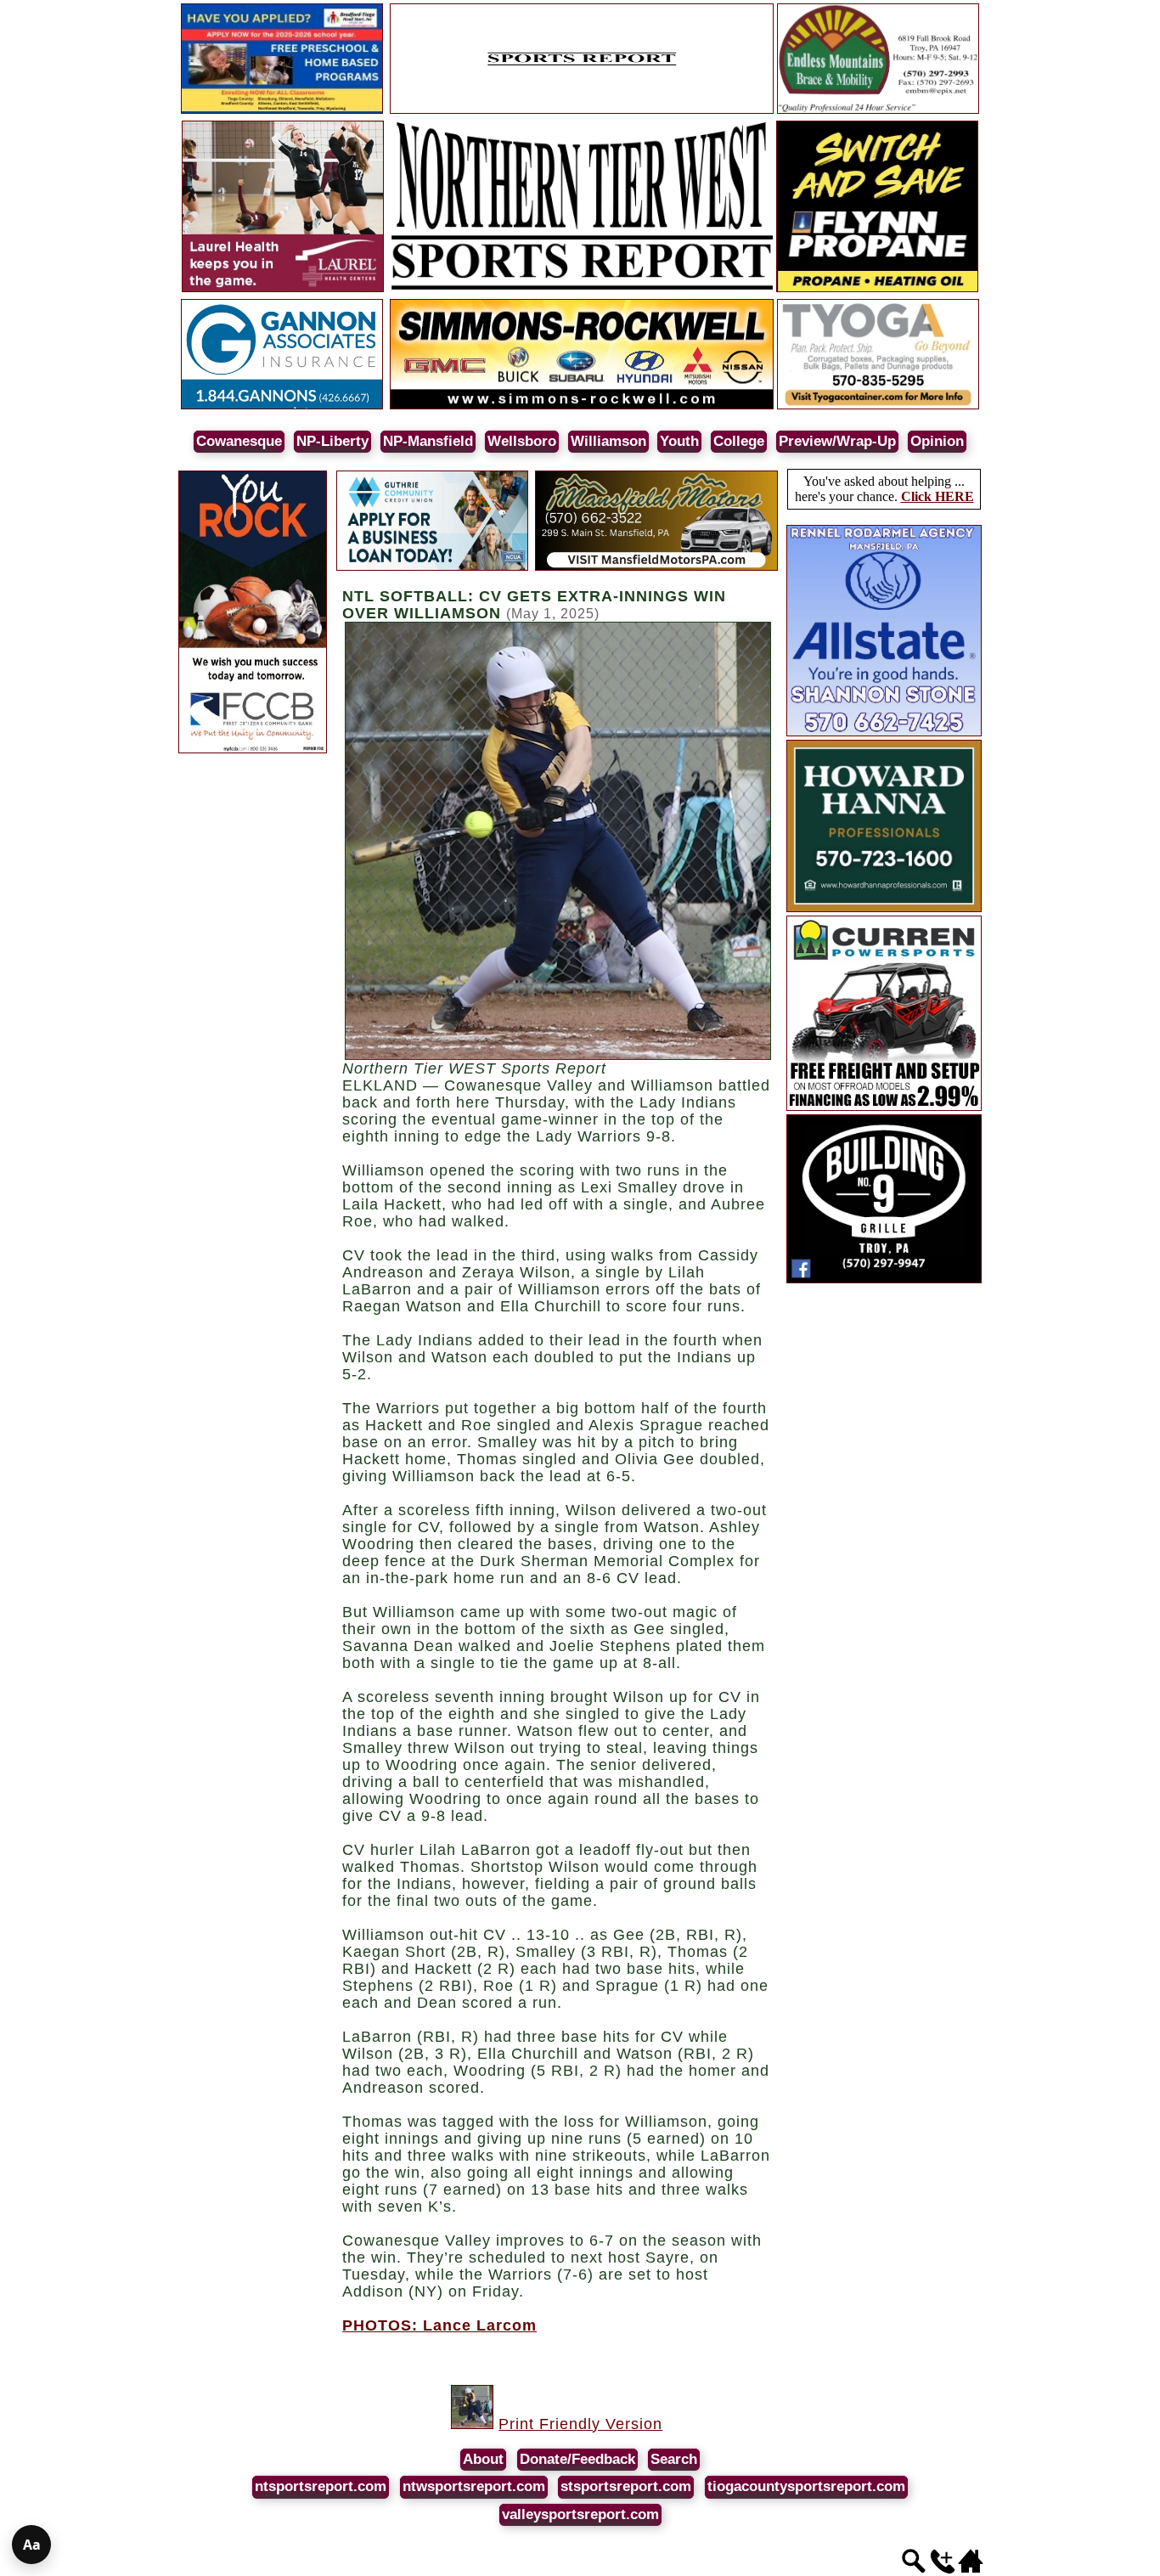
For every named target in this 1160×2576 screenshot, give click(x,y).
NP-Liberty (332, 441)
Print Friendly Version (580, 2424)
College (739, 441)
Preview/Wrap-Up (837, 441)
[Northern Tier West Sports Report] (582, 289)
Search (674, 2459)
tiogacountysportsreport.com (806, 2486)
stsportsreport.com (626, 2486)
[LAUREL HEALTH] (283, 289)
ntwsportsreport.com (474, 2486)
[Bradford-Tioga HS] (282, 111)
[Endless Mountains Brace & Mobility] (878, 111)
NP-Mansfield (428, 441)
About (483, 2459)
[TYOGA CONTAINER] (878, 406)
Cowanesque (239, 441)
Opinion (937, 441)
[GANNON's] (282, 406)
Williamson (608, 441)
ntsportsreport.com (321, 2486)
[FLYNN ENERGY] (877, 289)
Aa (32, 2545)
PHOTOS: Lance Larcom (439, 2325)
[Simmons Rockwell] (582, 406)
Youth (679, 441)
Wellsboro (522, 441)
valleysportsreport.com (580, 2514)
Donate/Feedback (577, 2459)
